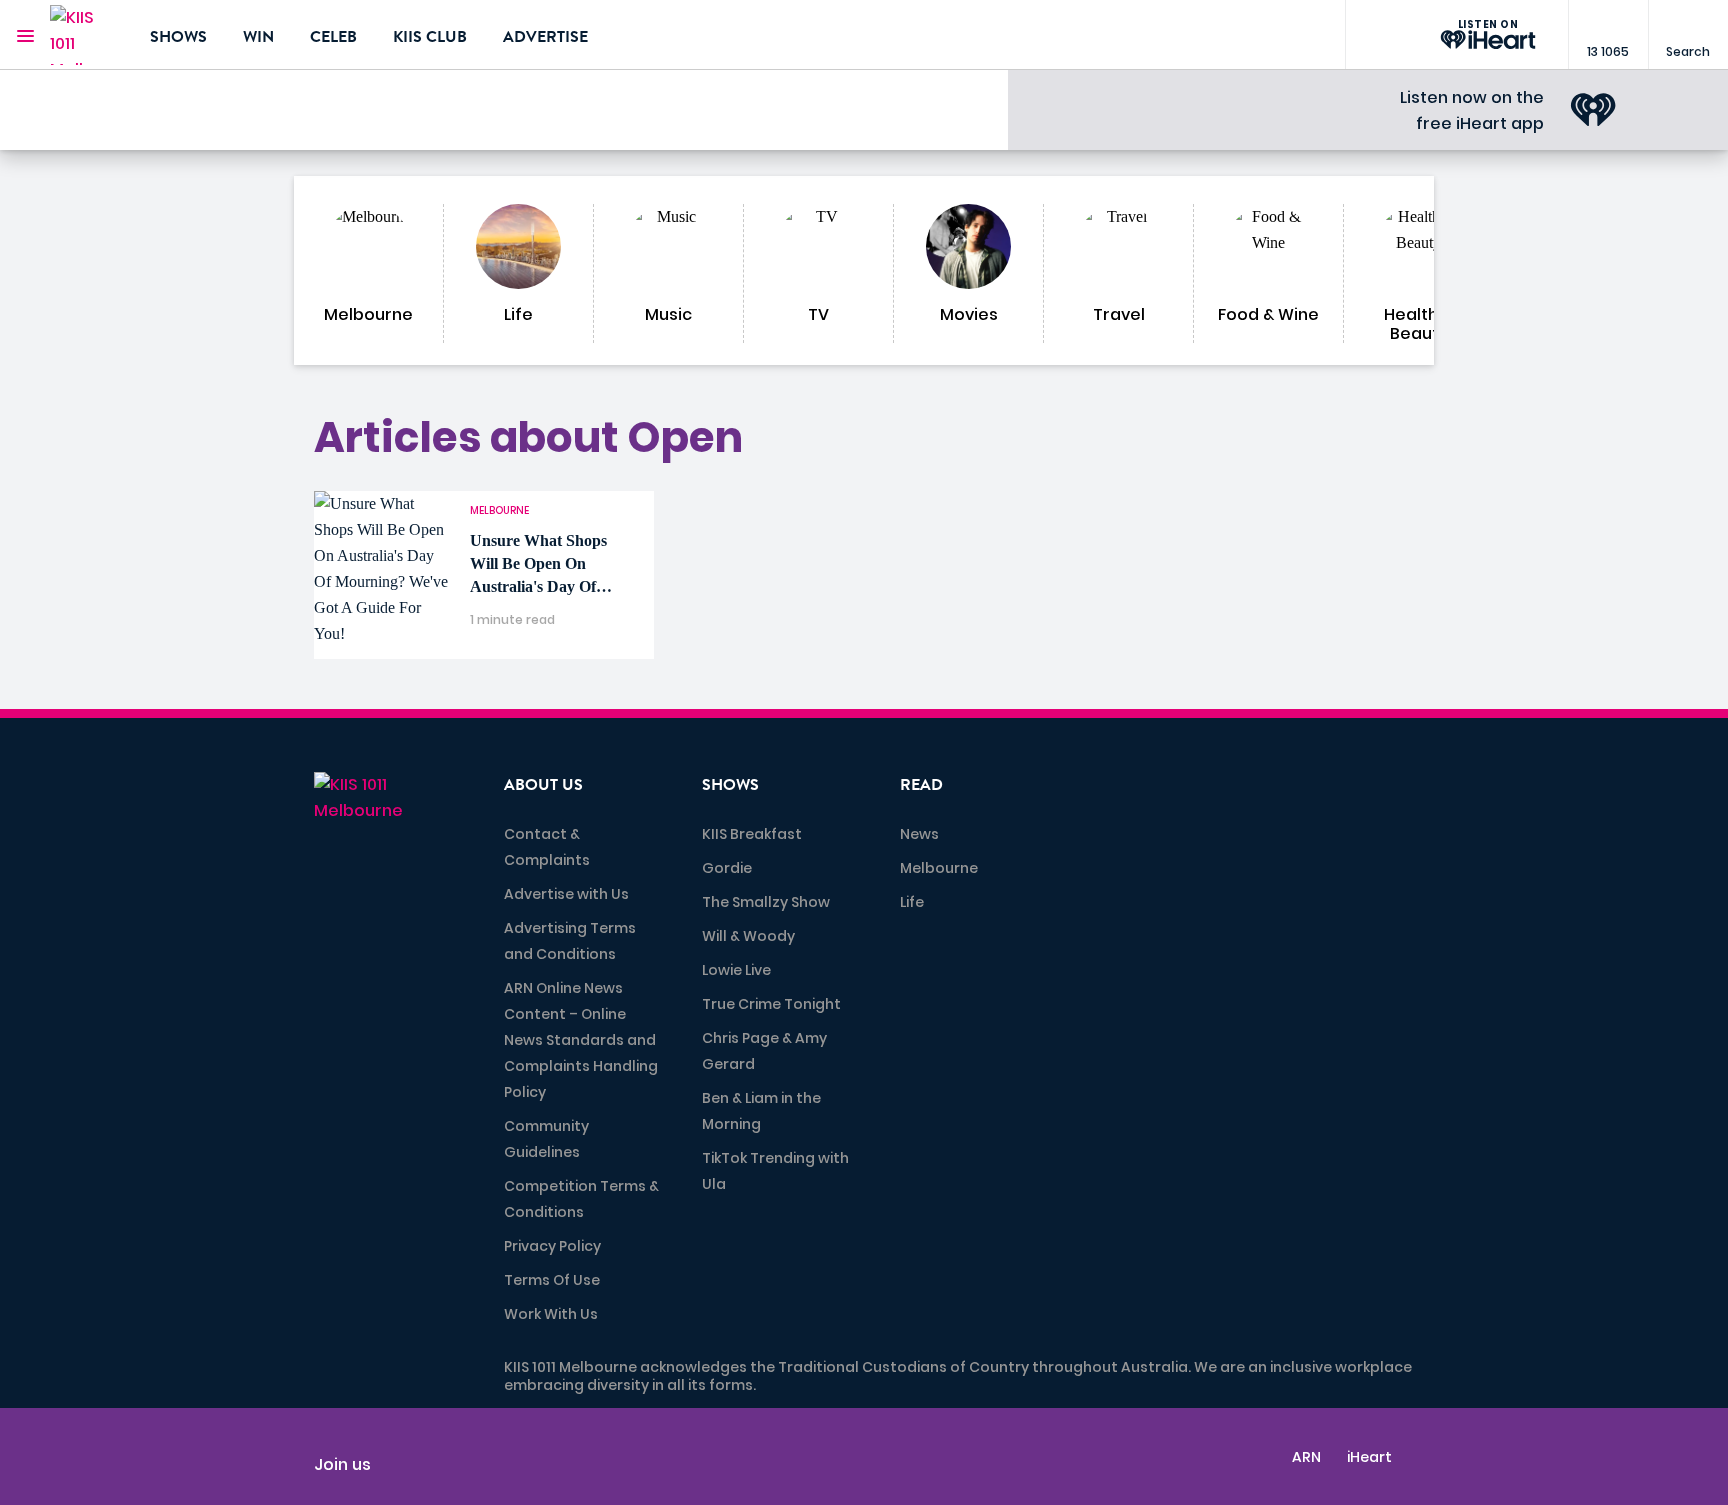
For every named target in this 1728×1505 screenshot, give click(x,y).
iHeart (1369, 1457)
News (919, 834)
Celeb (333, 37)
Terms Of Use (552, 1280)
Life (912, 902)
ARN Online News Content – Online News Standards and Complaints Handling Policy (581, 1040)
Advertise (545, 37)
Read (921, 785)
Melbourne (939, 868)
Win (258, 37)
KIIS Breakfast (752, 834)
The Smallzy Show (766, 902)
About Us (543, 785)
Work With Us (551, 1314)
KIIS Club (430, 37)
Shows (178, 37)
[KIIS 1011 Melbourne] (85, 35)
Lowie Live (736, 970)
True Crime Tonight (771, 1004)
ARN (1306, 1457)
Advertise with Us (566, 894)
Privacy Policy (552, 1246)
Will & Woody (748, 936)
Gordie (727, 868)
